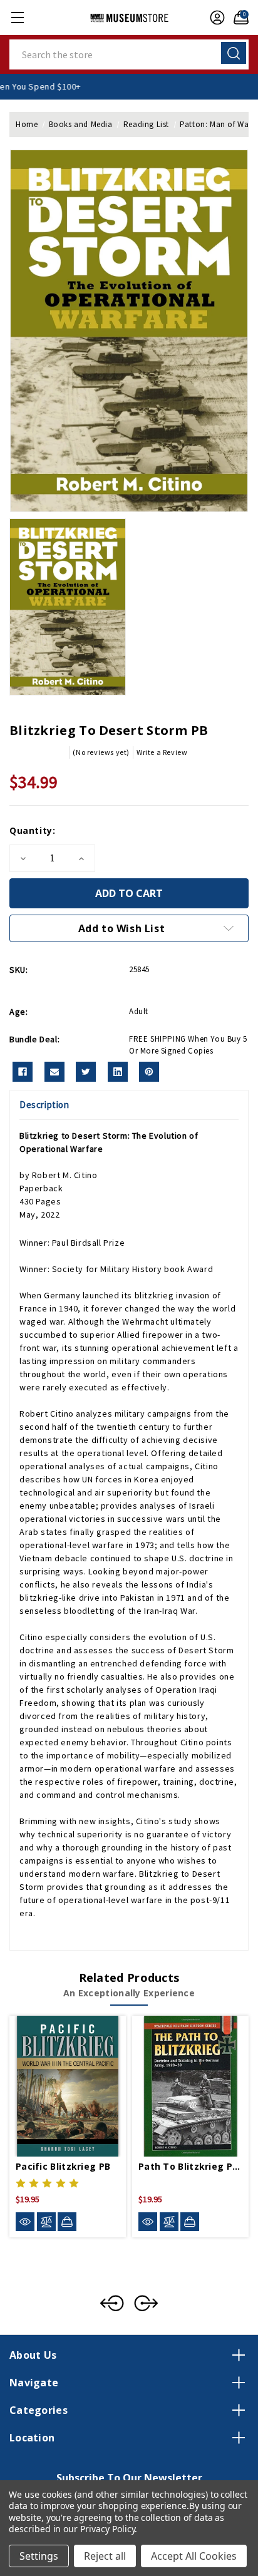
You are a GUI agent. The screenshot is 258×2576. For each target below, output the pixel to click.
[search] (234, 53)
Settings (39, 2556)
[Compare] (46, 2222)
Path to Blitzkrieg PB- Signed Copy (190, 2166)
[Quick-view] (25, 2222)
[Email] (54, 1072)
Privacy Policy (107, 2529)
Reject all (105, 2556)
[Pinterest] (149, 1072)
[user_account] (214, 18)
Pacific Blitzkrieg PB (63, 2166)
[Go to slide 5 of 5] (112, 2303)
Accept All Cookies (194, 2556)
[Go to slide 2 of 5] (146, 2303)
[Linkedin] (118, 1072)
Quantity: (32, 830)
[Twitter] (86, 1072)
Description (44, 1105)
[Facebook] (23, 1072)
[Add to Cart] (67, 2222)
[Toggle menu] (17, 17)
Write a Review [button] (162, 752)
